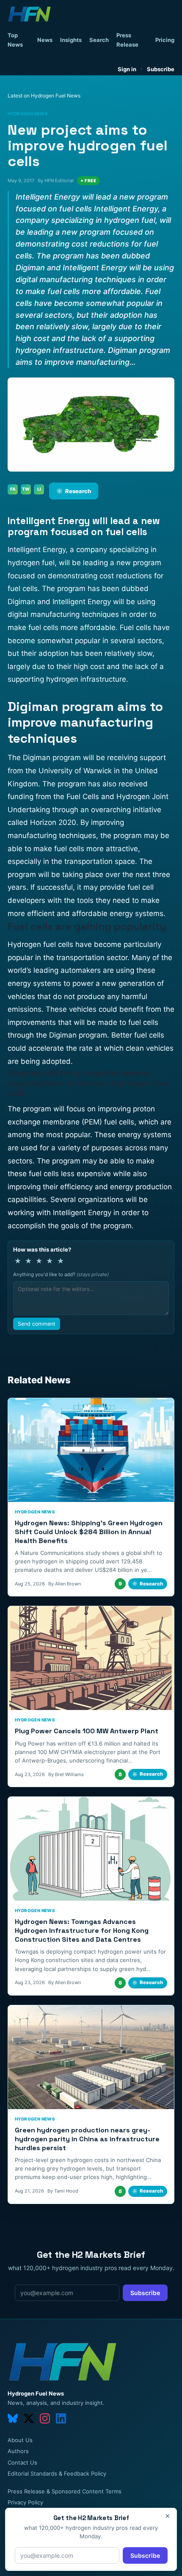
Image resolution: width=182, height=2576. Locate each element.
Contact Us (22, 2462)
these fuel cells (33, 1174)
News (45, 40)
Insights (71, 40)
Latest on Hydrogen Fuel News (44, 96)
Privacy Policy (25, 2502)
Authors (18, 2451)
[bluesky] (13, 2418)
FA (13, 489)
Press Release (127, 40)
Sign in (127, 69)
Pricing (165, 40)
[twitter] (29, 2418)
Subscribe (161, 69)
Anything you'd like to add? (61, 1274)
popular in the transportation (56, 958)
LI (39, 489)
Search (99, 40)
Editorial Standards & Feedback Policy (57, 2473)
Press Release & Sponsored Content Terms (65, 2491)
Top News (15, 40)
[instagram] (45, 2418)
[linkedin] (61, 2418)
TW (26, 489)
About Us (20, 2440)
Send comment (37, 1324)
